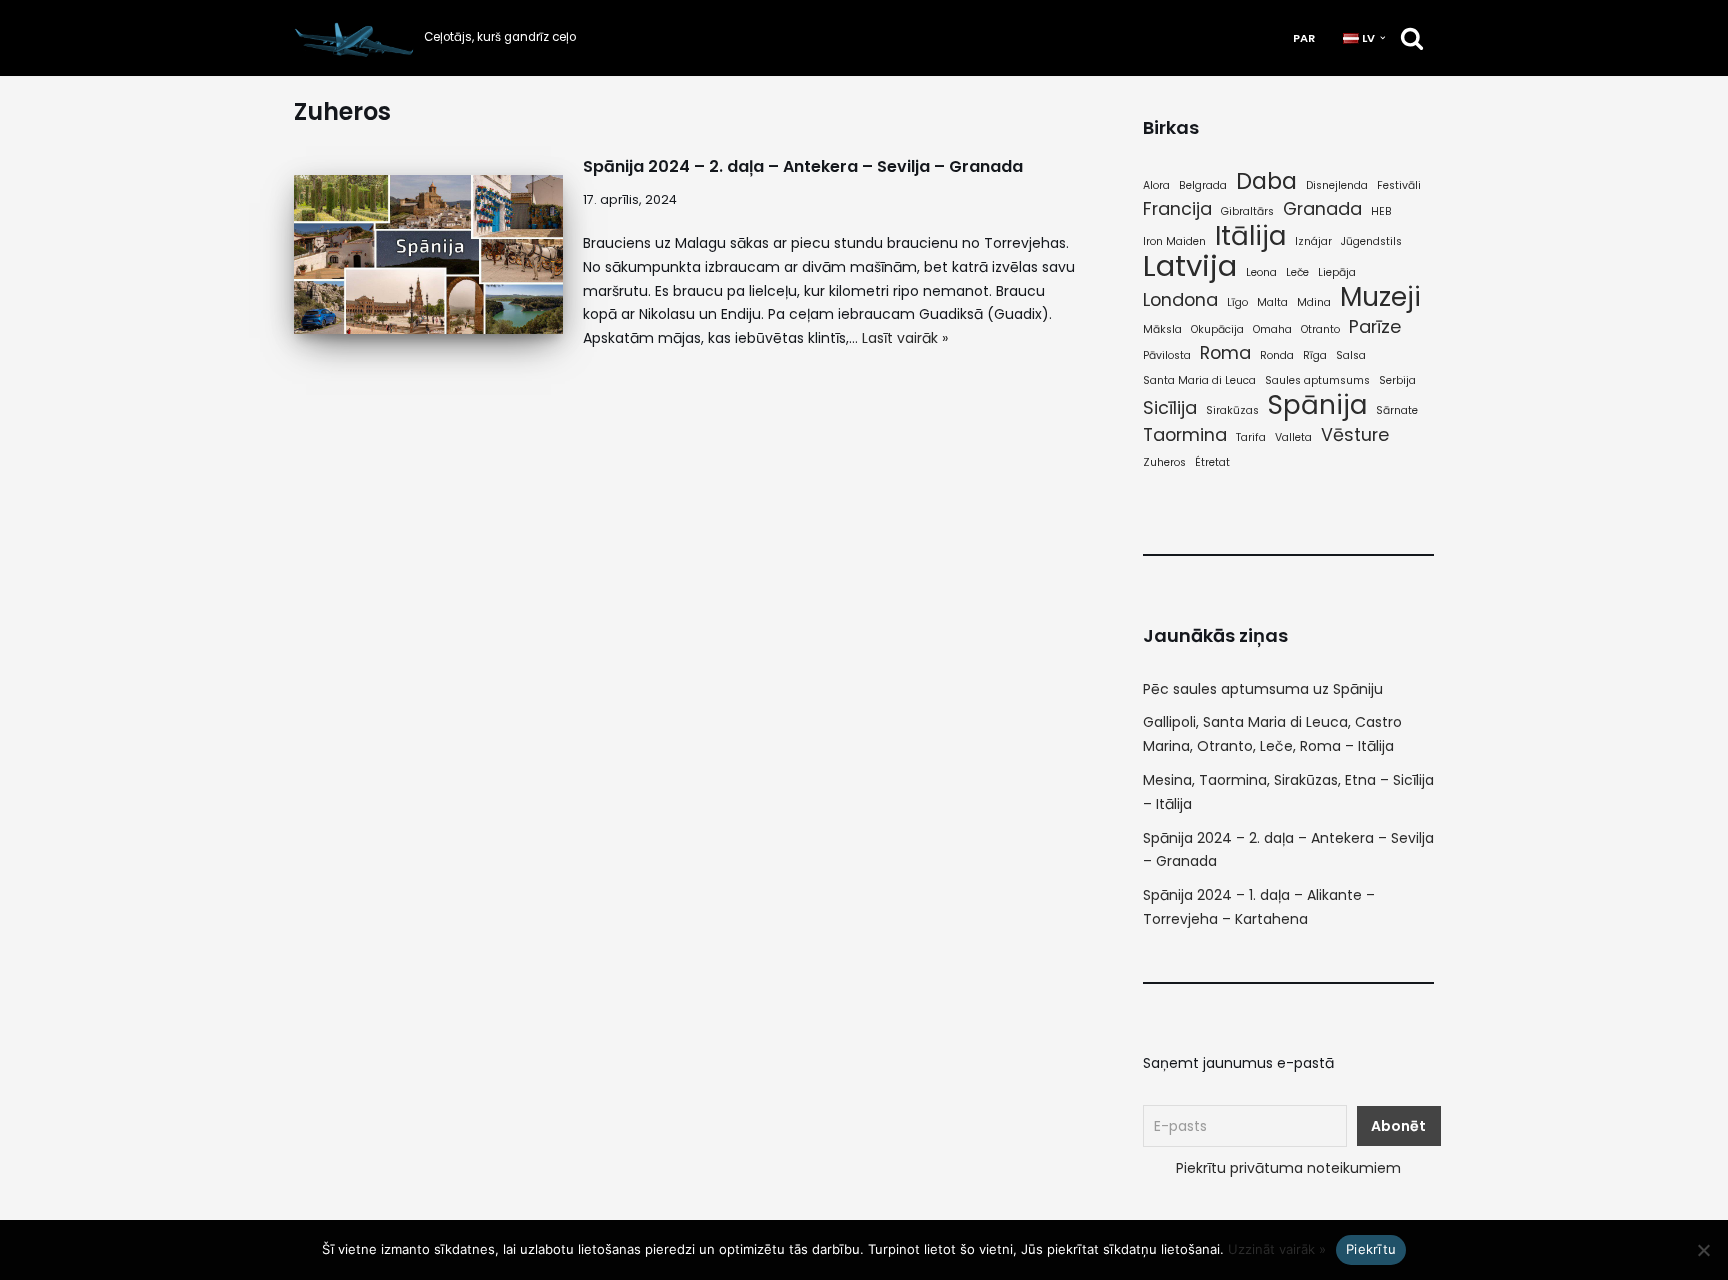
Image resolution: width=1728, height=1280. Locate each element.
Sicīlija (1170, 408)
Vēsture (1355, 435)
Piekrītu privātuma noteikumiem (1288, 1168)
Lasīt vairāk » (905, 338)
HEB (1381, 211)
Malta (1272, 302)
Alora (1156, 185)
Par (1304, 38)
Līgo (1237, 302)
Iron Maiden (1174, 241)
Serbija (1397, 380)
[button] (1383, 38)
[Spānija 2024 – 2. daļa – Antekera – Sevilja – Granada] (428, 254)
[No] (1703, 1250)
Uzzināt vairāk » (1277, 1249)
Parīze (1375, 327)
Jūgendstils (1371, 241)
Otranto (1320, 329)
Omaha (1272, 329)
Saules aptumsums (1317, 380)
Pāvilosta (1167, 355)
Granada (1322, 209)
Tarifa (1251, 437)
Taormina (1185, 435)
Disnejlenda (1337, 185)
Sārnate (1397, 410)
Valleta (1293, 437)
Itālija (1250, 236)
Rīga (1315, 355)
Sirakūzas (1232, 410)
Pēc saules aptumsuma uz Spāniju (1263, 689)
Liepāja (1337, 272)
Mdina (1314, 302)
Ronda (1277, 355)
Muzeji (1380, 297)
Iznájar (1313, 241)
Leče (1297, 272)
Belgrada (1203, 185)
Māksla (1162, 329)
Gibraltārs (1247, 211)
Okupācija (1217, 329)
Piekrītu (1371, 1249)
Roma (1225, 353)
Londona (1180, 300)
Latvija (1190, 266)
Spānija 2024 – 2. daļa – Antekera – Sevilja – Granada (803, 166)
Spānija (1317, 405)
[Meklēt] (1412, 38)
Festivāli (1399, 185)
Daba (1266, 182)
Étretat (1212, 462)
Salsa (1351, 355)
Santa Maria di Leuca (1199, 380)
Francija (1177, 209)
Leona (1261, 272)
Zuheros (1164, 462)
